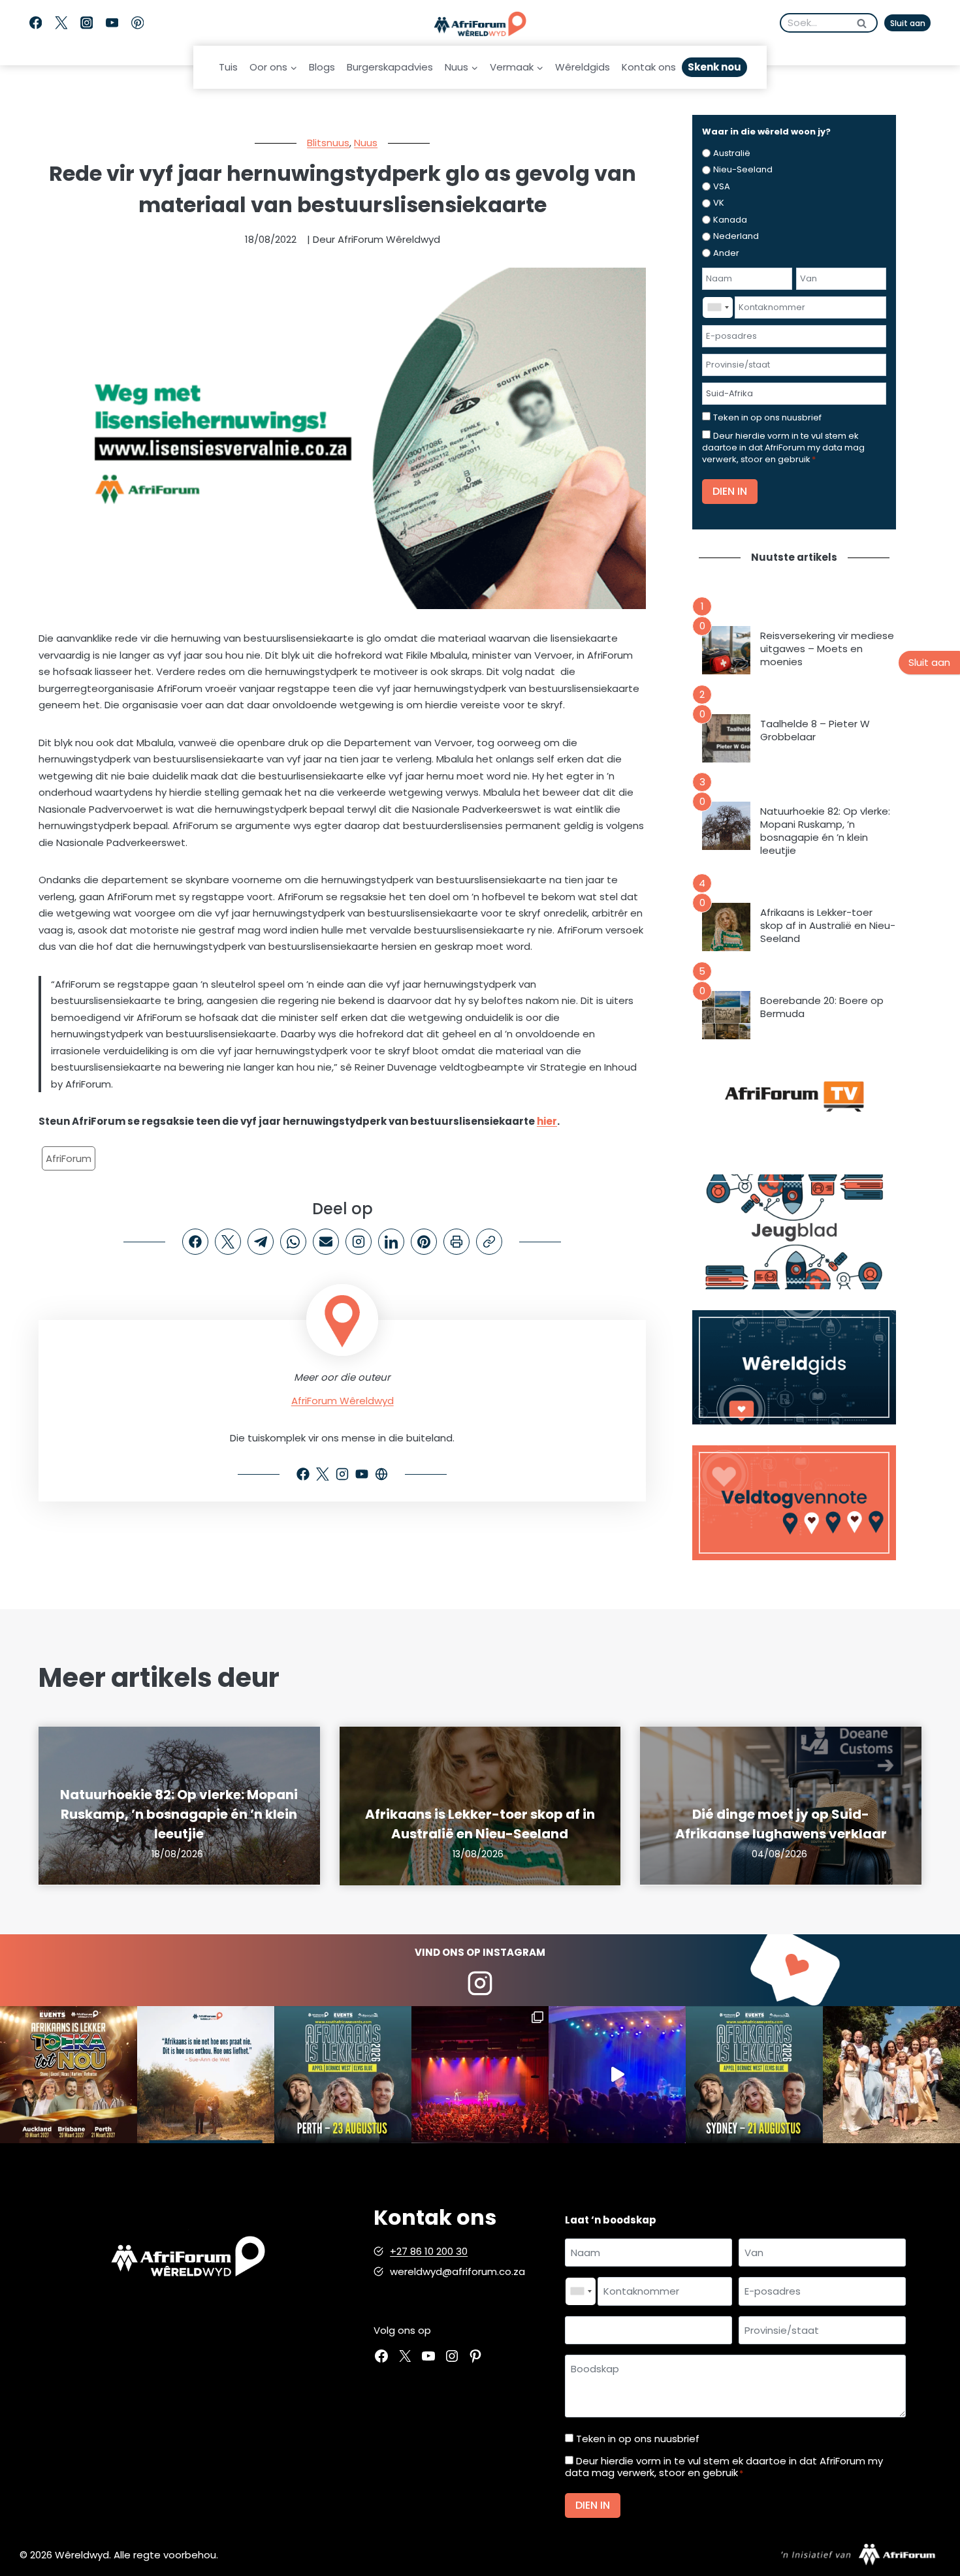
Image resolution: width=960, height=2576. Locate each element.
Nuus (366, 143)
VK (719, 203)
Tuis (228, 67)
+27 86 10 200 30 (429, 2251)
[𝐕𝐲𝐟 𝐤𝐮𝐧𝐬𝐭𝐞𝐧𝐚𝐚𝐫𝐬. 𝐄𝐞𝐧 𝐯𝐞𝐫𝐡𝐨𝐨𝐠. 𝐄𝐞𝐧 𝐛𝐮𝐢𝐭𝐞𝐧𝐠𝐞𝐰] (69, 2075)
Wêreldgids (583, 67)
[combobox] (718, 307)
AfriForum (69, 1158)
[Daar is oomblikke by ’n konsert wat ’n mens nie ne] (617, 2075)
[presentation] (726, 650)
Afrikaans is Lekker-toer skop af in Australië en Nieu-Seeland (828, 926)
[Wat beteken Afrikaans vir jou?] (206, 2075)
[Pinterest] (137, 23)
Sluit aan (908, 23)
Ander (726, 253)
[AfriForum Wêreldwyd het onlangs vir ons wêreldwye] (891, 2075)
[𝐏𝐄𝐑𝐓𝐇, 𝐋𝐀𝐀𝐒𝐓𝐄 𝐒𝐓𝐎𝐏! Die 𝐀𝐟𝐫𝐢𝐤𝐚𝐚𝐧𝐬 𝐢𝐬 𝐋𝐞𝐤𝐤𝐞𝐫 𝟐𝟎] (343, 2075)
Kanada (730, 220)
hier (547, 1121)
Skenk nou (714, 67)
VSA (722, 186)
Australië (732, 153)
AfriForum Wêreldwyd (343, 1401)
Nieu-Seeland (743, 169)
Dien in (730, 491)
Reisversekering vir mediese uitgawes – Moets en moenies (827, 649)
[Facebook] (36, 23)
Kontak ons (649, 67)
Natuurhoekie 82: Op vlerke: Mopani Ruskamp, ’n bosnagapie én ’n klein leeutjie (825, 831)
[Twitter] (61, 23)
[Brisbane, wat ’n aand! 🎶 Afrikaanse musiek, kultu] (480, 2075)
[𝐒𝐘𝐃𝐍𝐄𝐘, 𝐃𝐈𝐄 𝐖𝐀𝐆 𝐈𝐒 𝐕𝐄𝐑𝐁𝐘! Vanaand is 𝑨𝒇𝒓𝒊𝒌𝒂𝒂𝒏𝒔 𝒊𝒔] (754, 2075)
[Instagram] (87, 23)
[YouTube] (112, 23)
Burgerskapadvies (390, 67)
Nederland (736, 236)
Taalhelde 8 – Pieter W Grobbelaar (815, 730)
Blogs (322, 67)
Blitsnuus (328, 143)
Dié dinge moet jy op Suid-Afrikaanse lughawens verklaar (781, 1824)
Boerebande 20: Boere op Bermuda (822, 1007)
